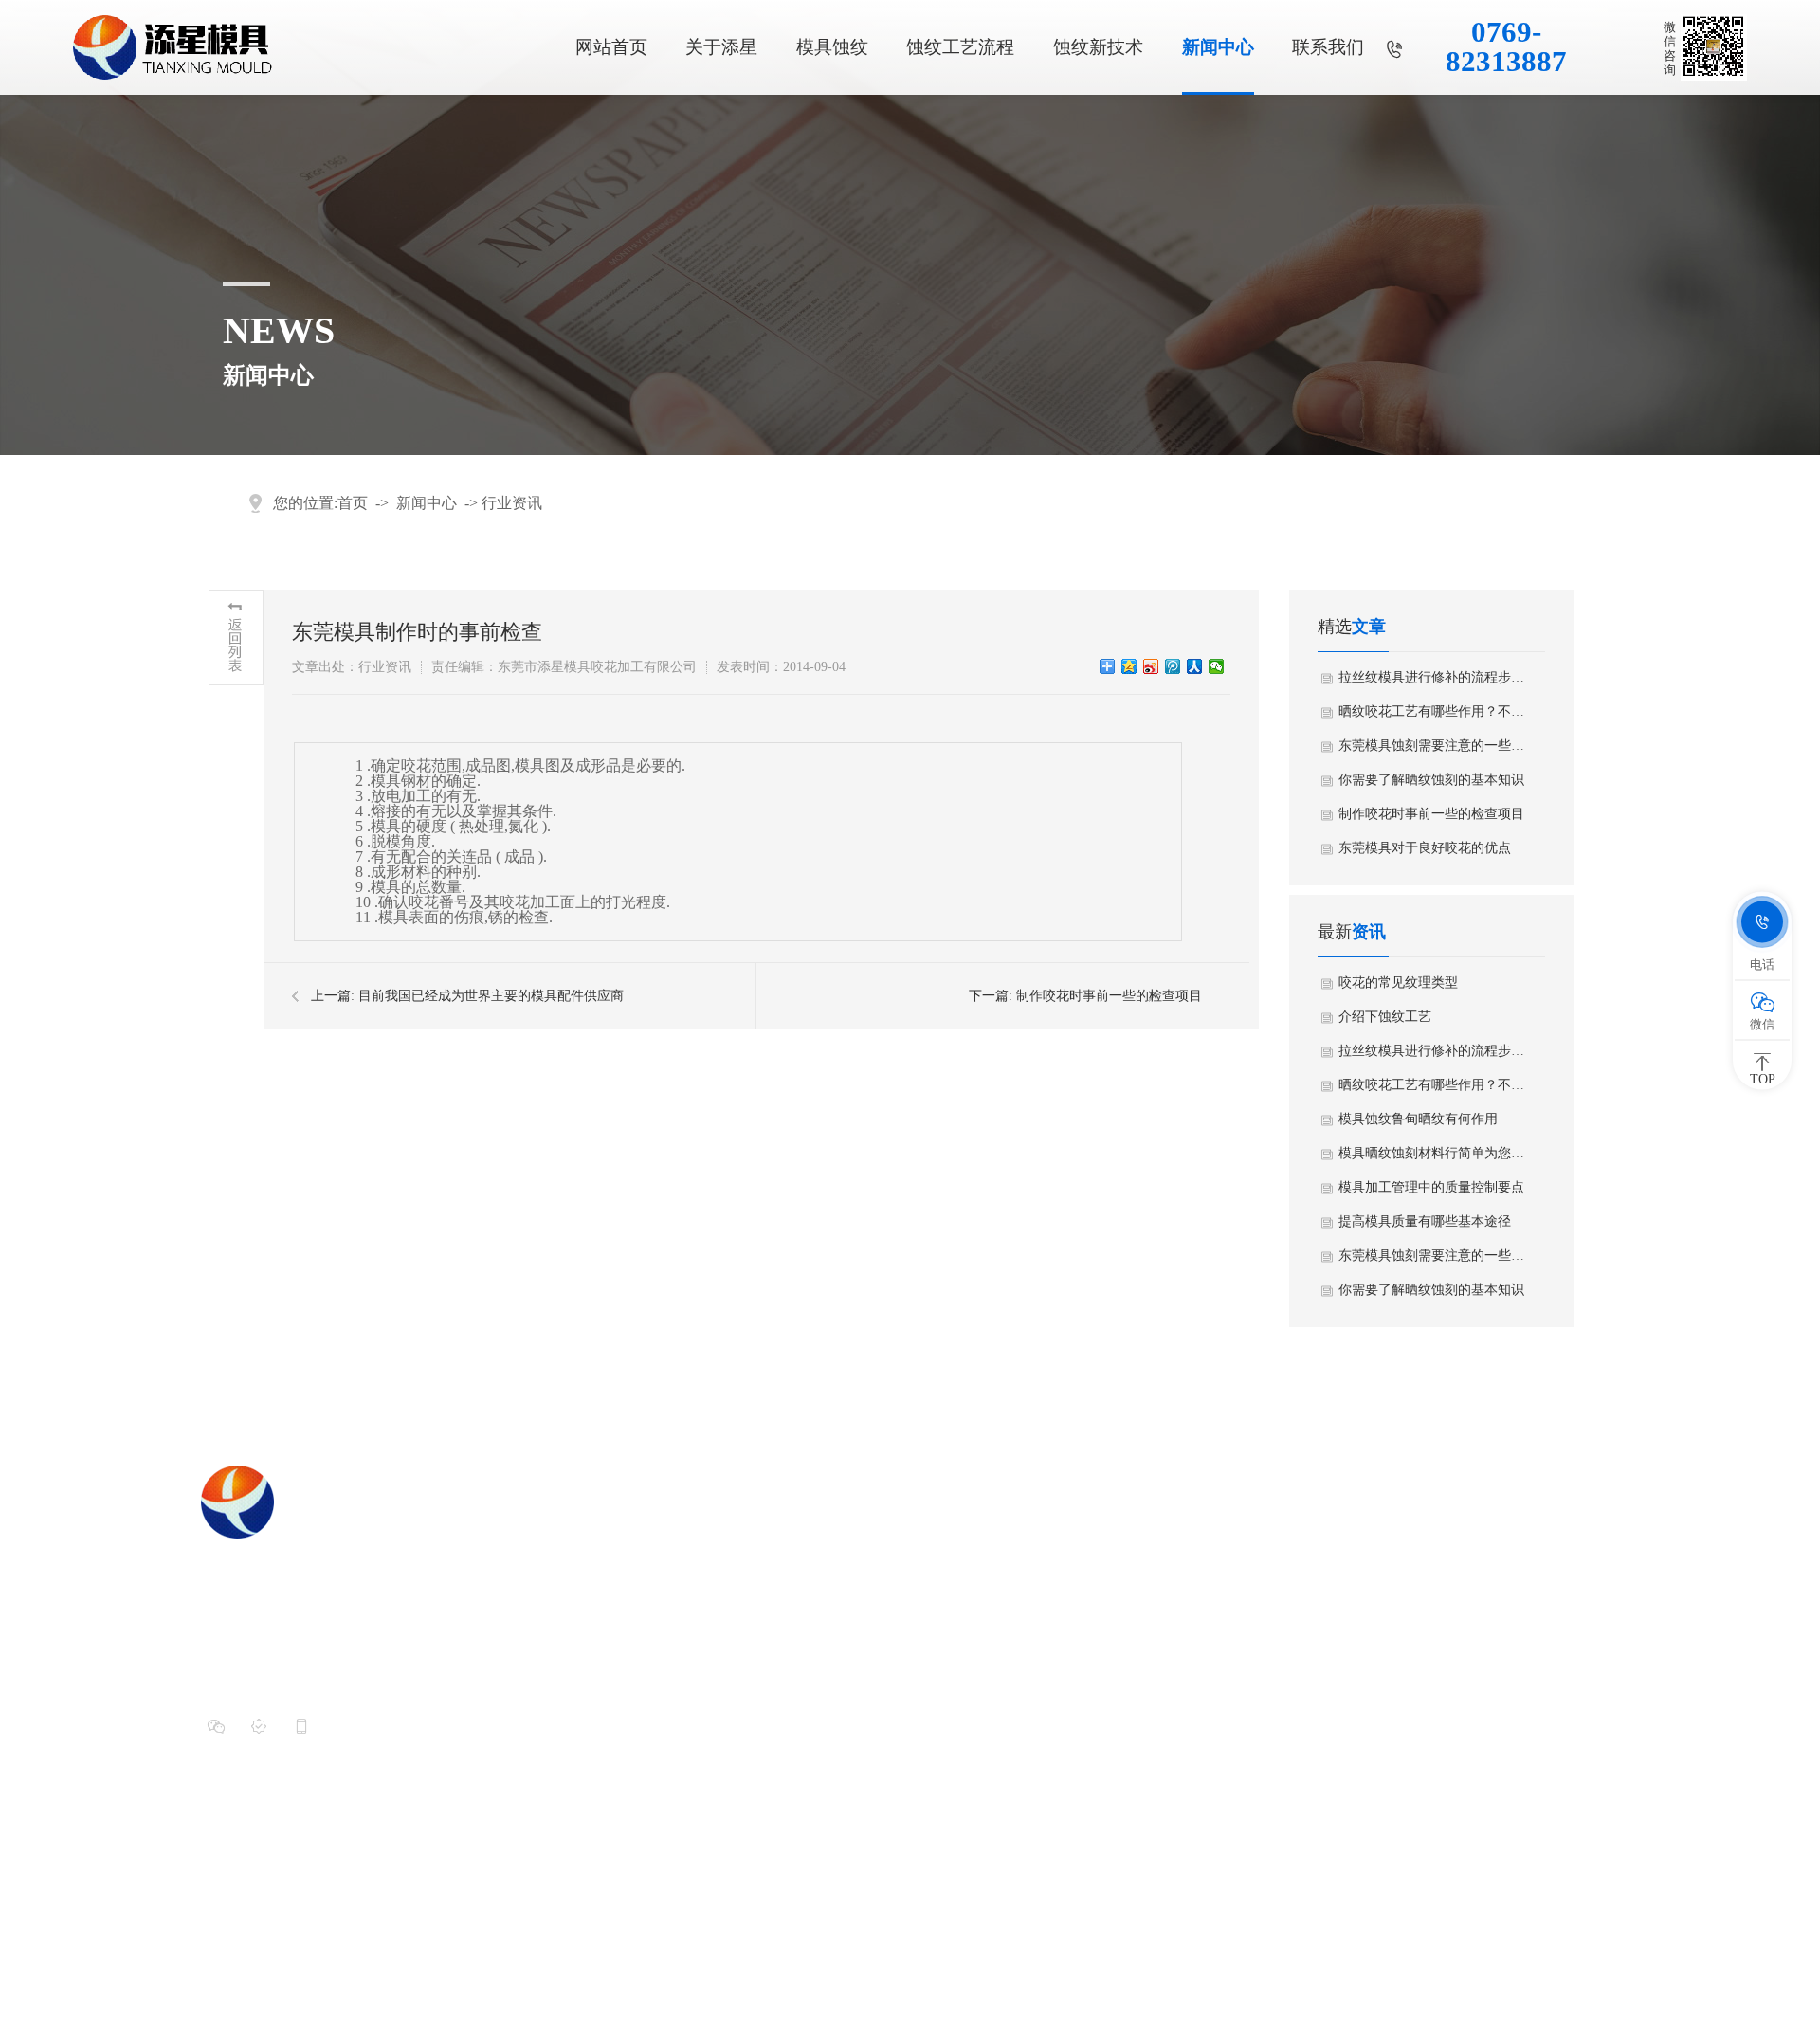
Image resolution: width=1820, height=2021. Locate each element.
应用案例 (815, 1575)
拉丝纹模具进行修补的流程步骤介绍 (1432, 677)
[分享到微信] (1217, 666)
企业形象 (815, 1607)
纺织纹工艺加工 (1055, 1575)
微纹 (1265, 1639)
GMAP (1526, 1961)
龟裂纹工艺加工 (1055, 1832)
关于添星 (721, 47)
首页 (353, 503)
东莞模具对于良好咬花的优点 (1425, 848)
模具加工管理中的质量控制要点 (1431, 1187)
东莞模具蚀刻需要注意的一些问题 (1432, 746)
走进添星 (821, 1479)
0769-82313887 (1506, 47)
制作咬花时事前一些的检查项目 (1109, 996)
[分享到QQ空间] (1129, 666)
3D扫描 (1274, 1542)
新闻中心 (1218, 47)
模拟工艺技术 (1294, 1607)
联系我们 (1328, 47)
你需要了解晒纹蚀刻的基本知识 (1431, 780)
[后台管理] (1588, 1961)
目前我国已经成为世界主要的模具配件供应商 (491, 996)
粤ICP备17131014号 (617, 1961)
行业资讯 (512, 503)
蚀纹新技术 (1098, 47)
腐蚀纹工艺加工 (1055, 1768)
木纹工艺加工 (1047, 1703)
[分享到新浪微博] (1151, 666)
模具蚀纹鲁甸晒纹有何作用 (1418, 1119)
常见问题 (1498, 1607)
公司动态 (1498, 1542)
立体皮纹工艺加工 (1062, 1671)
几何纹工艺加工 (1055, 1607)
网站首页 (611, 47)
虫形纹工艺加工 (1055, 1542)
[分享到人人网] (1195, 666)
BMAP (1482, 1961)
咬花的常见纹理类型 (1398, 983)
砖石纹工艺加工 (1055, 1800)
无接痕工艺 (1287, 1575)
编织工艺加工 (1047, 1736)
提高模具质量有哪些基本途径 (1425, 1221)
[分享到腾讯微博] (1173, 666)
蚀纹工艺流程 (960, 47)
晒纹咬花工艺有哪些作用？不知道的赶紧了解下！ (1432, 711)
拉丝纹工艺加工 (1055, 1639)
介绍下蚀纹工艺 (1385, 1017)
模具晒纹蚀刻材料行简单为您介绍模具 (1432, 1153)
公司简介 (815, 1542)
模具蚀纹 (832, 47)
